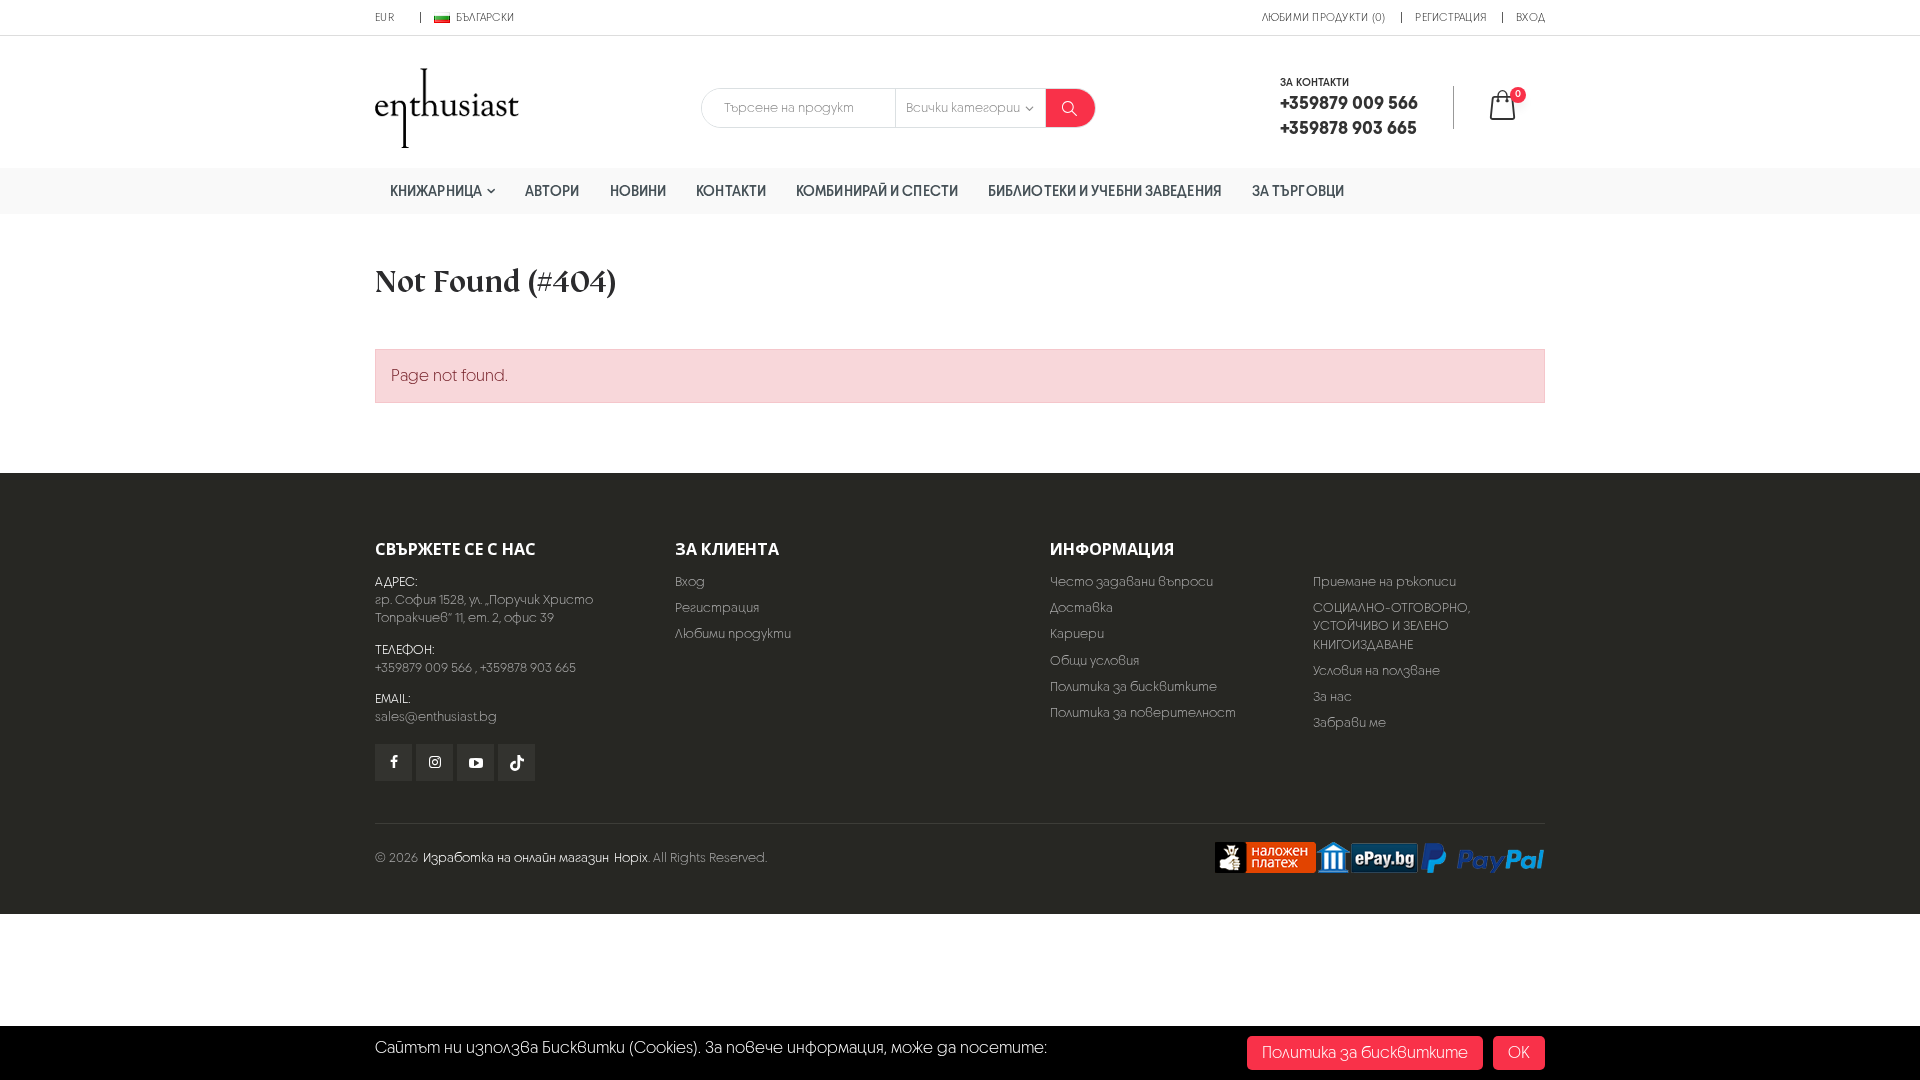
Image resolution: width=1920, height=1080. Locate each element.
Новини (638, 190)
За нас (1332, 696)
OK (1519, 1052)
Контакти (731, 190)
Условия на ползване (1376, 670)
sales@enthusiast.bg (436, 716)
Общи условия (1094, 660)
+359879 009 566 (423, 667)
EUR (384, 17)
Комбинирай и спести (877, 190)
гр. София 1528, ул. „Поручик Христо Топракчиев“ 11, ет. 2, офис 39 (484, 608)
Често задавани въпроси (1131, 581)
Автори (552, 190)
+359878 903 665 (528, 667)
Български (485, 17)
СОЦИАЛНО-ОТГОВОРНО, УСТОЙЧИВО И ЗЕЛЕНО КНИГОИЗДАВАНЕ (1391, 625)
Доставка (1081, 607)
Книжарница (436, 190)
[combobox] (798, 108)
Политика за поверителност (1143, 712)
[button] (1515, 107)
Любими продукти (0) (1324, 17)
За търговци (1298, 190)
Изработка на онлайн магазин (516, 857)
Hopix (631, 857)
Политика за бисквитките (1133, 686)
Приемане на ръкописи (1384, 581)
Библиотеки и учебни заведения (1105, 190)
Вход (1530, 17)
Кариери (1077, 633)
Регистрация (1450, 17)
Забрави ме (1349, 722)
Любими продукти (733, 633)
